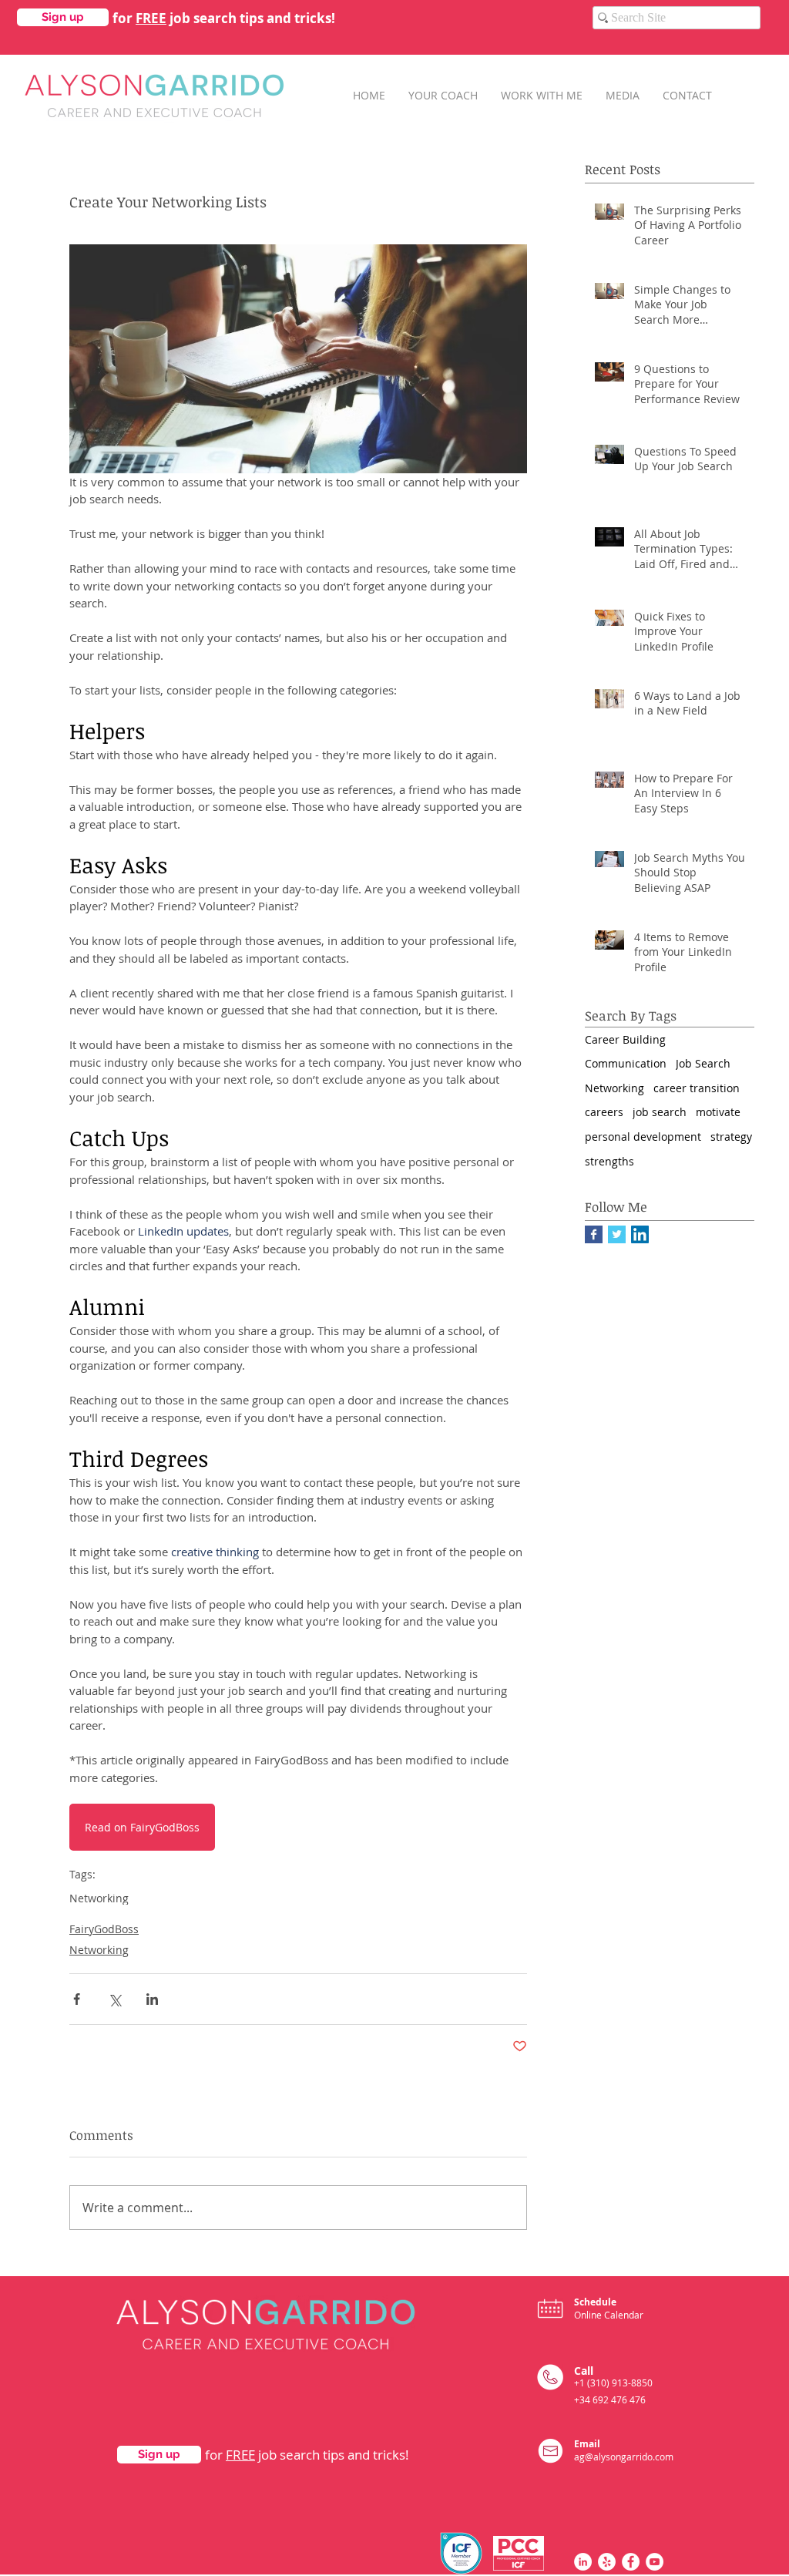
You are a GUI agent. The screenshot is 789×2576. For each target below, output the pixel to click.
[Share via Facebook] (77, 1999)
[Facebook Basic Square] (594, 1234)
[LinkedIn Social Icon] (640, 1234)
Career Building (625, 1039)
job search (660, 1112)
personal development (643, 1137)
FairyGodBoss (104, 1929)
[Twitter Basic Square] (617, 1234)
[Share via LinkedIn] (152, 1999)
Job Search (703, 1063)
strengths (609, 1161)
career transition (697, 1088)
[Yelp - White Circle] (607, 2562)
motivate (718, 1112)
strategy (731, 1137)
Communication (626, 1063)
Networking (99, 1898)
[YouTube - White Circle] (655, 2562)
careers (604, 1112)
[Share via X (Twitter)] (114, 1999)
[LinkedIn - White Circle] (583, 2562)
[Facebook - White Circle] (631, 2562)
